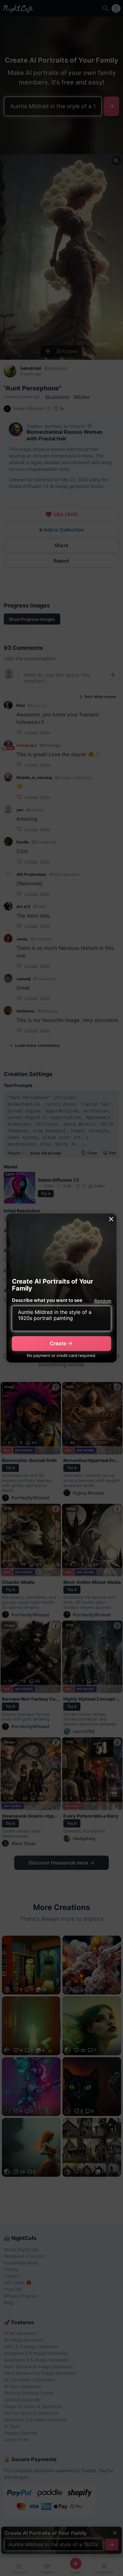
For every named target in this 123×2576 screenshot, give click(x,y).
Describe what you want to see (47, 1300)
